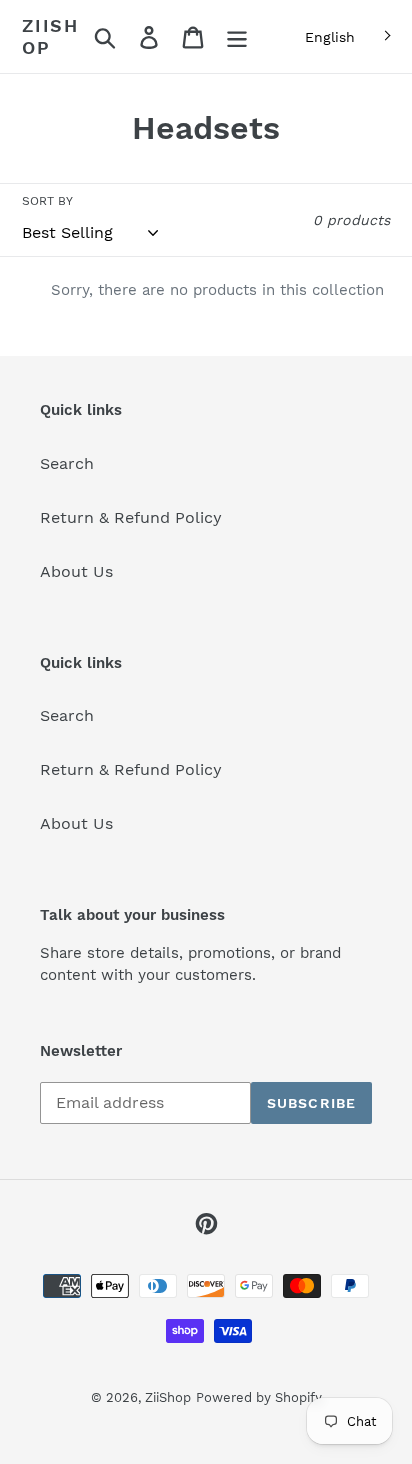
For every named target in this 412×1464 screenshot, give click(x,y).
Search (67, 463)
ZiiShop (50, 36)
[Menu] (237, 36)
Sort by (47, 201)
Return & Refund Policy (131, 517)
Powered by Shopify (259, 1397)
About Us (76, 571)
